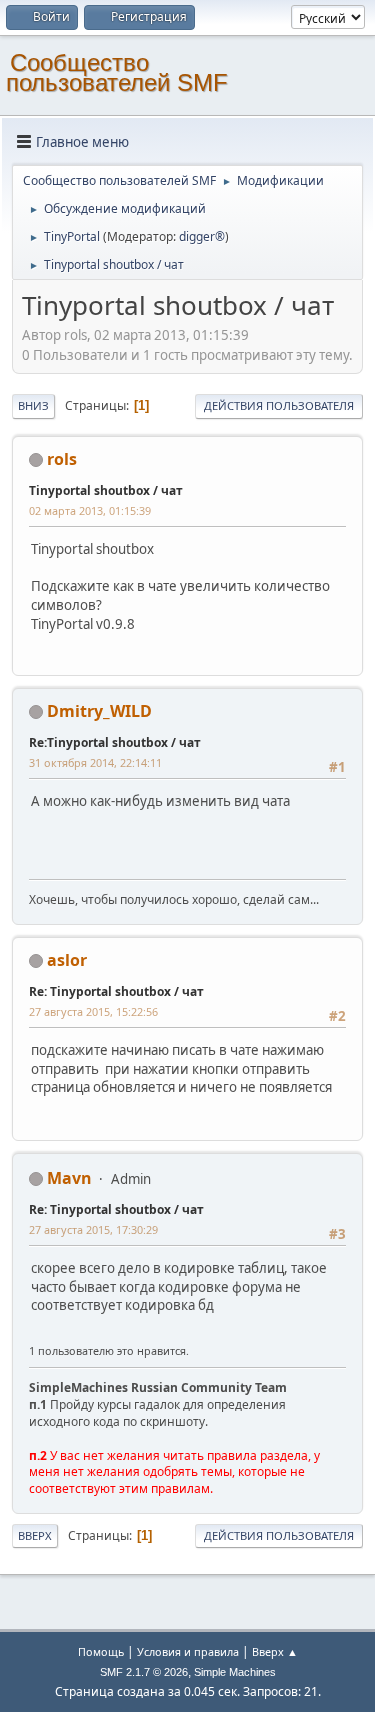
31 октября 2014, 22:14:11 (95, 762)
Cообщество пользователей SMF (117, 72)
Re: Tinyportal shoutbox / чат (116, 991)
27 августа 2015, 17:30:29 (93, 1229)
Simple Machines (235, 1672)
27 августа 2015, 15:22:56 (93, 1011)
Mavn (69, 1178)
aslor (67, 960)
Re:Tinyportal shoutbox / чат (115, 742)
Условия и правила (188, 1651)
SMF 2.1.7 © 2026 (144, 1672)
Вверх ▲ (275, 1651)
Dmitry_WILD (99, 711)
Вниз (33, 405)
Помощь (101, 1651)
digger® (202, 236)
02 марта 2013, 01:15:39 (90, 510)
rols (62, 459)
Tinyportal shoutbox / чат (106, 490)
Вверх (35, 1535)
